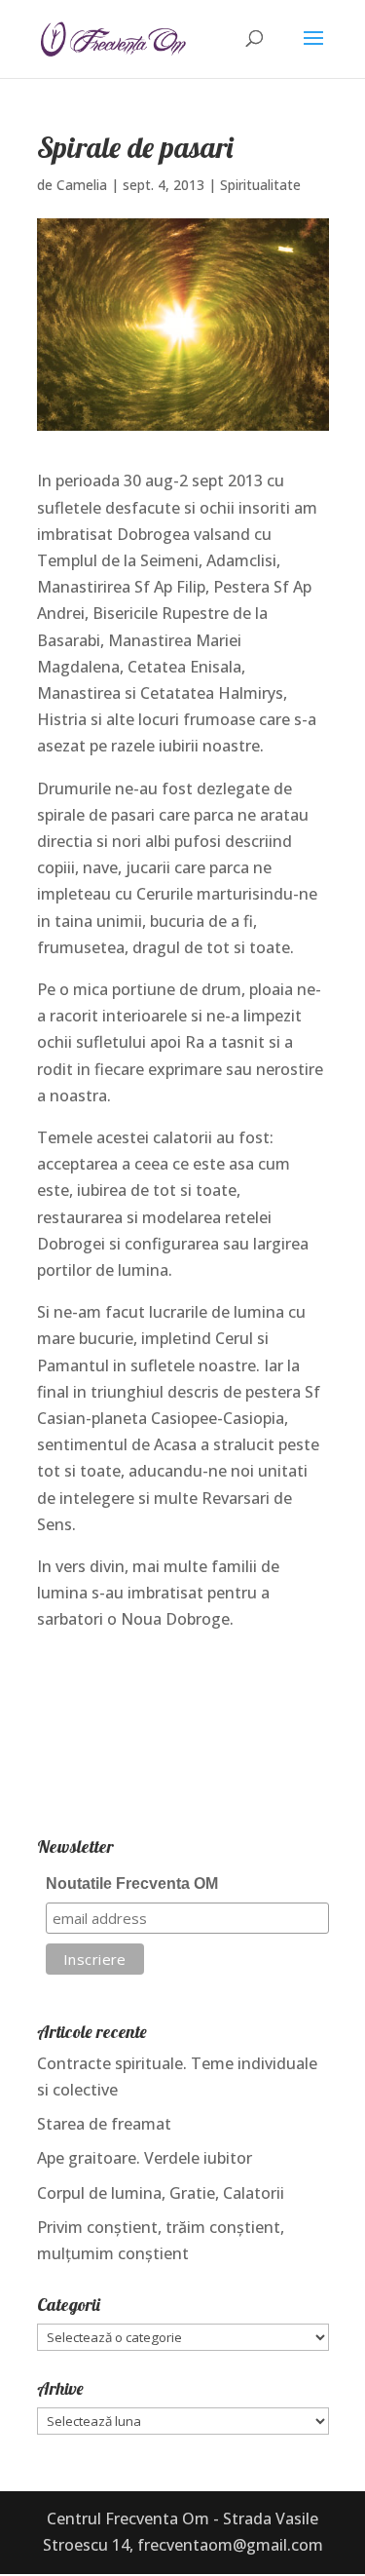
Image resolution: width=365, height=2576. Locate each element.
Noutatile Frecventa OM (132, 1884)
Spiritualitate (260, 185)
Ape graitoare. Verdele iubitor (145, 2158)
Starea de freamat (104, 2124)
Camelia (82, 185)
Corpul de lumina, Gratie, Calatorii (161, 2193)
